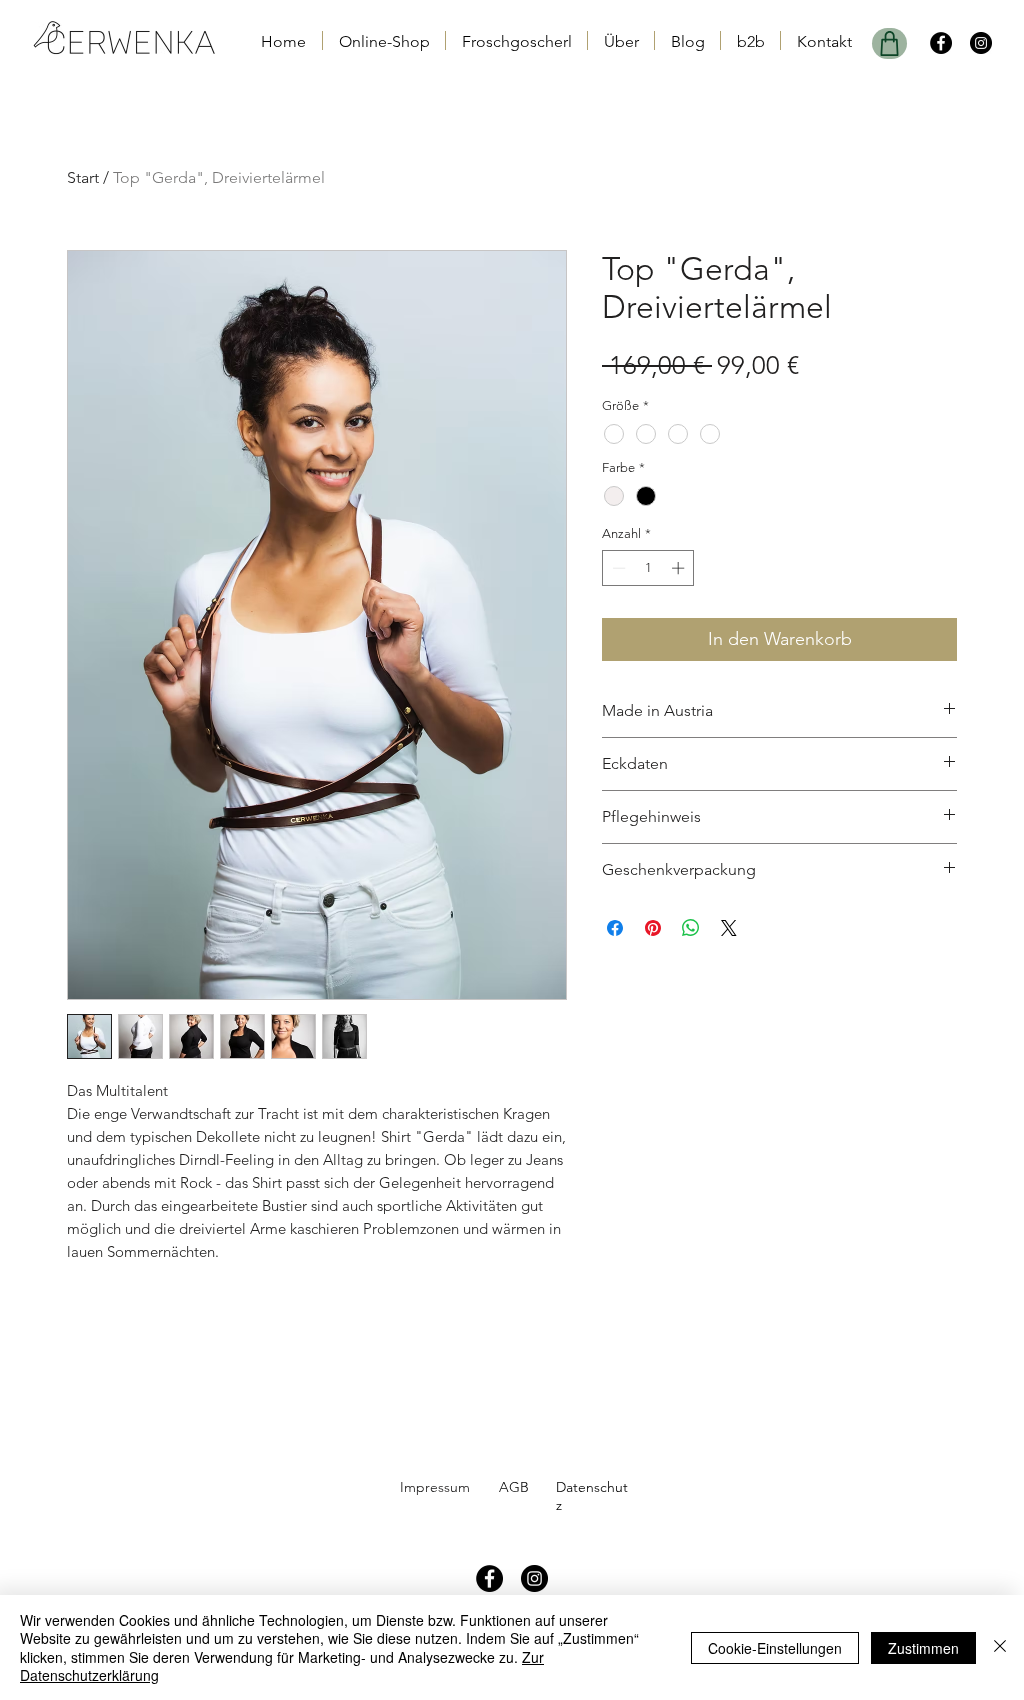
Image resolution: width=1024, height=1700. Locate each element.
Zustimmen (923, 1648)
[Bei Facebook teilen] (615, 928)
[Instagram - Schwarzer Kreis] (981, 43)
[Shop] (889, 43)
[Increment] (680, 568)
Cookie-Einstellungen (775, 1648)
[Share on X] (729, 928)
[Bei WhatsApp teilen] (691, 928)
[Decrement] (617, 568)
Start (83, 177)
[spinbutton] (648, 568)
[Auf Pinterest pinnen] (653, 928)
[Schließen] (1000, 1647)
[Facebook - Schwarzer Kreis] (941, 43)
